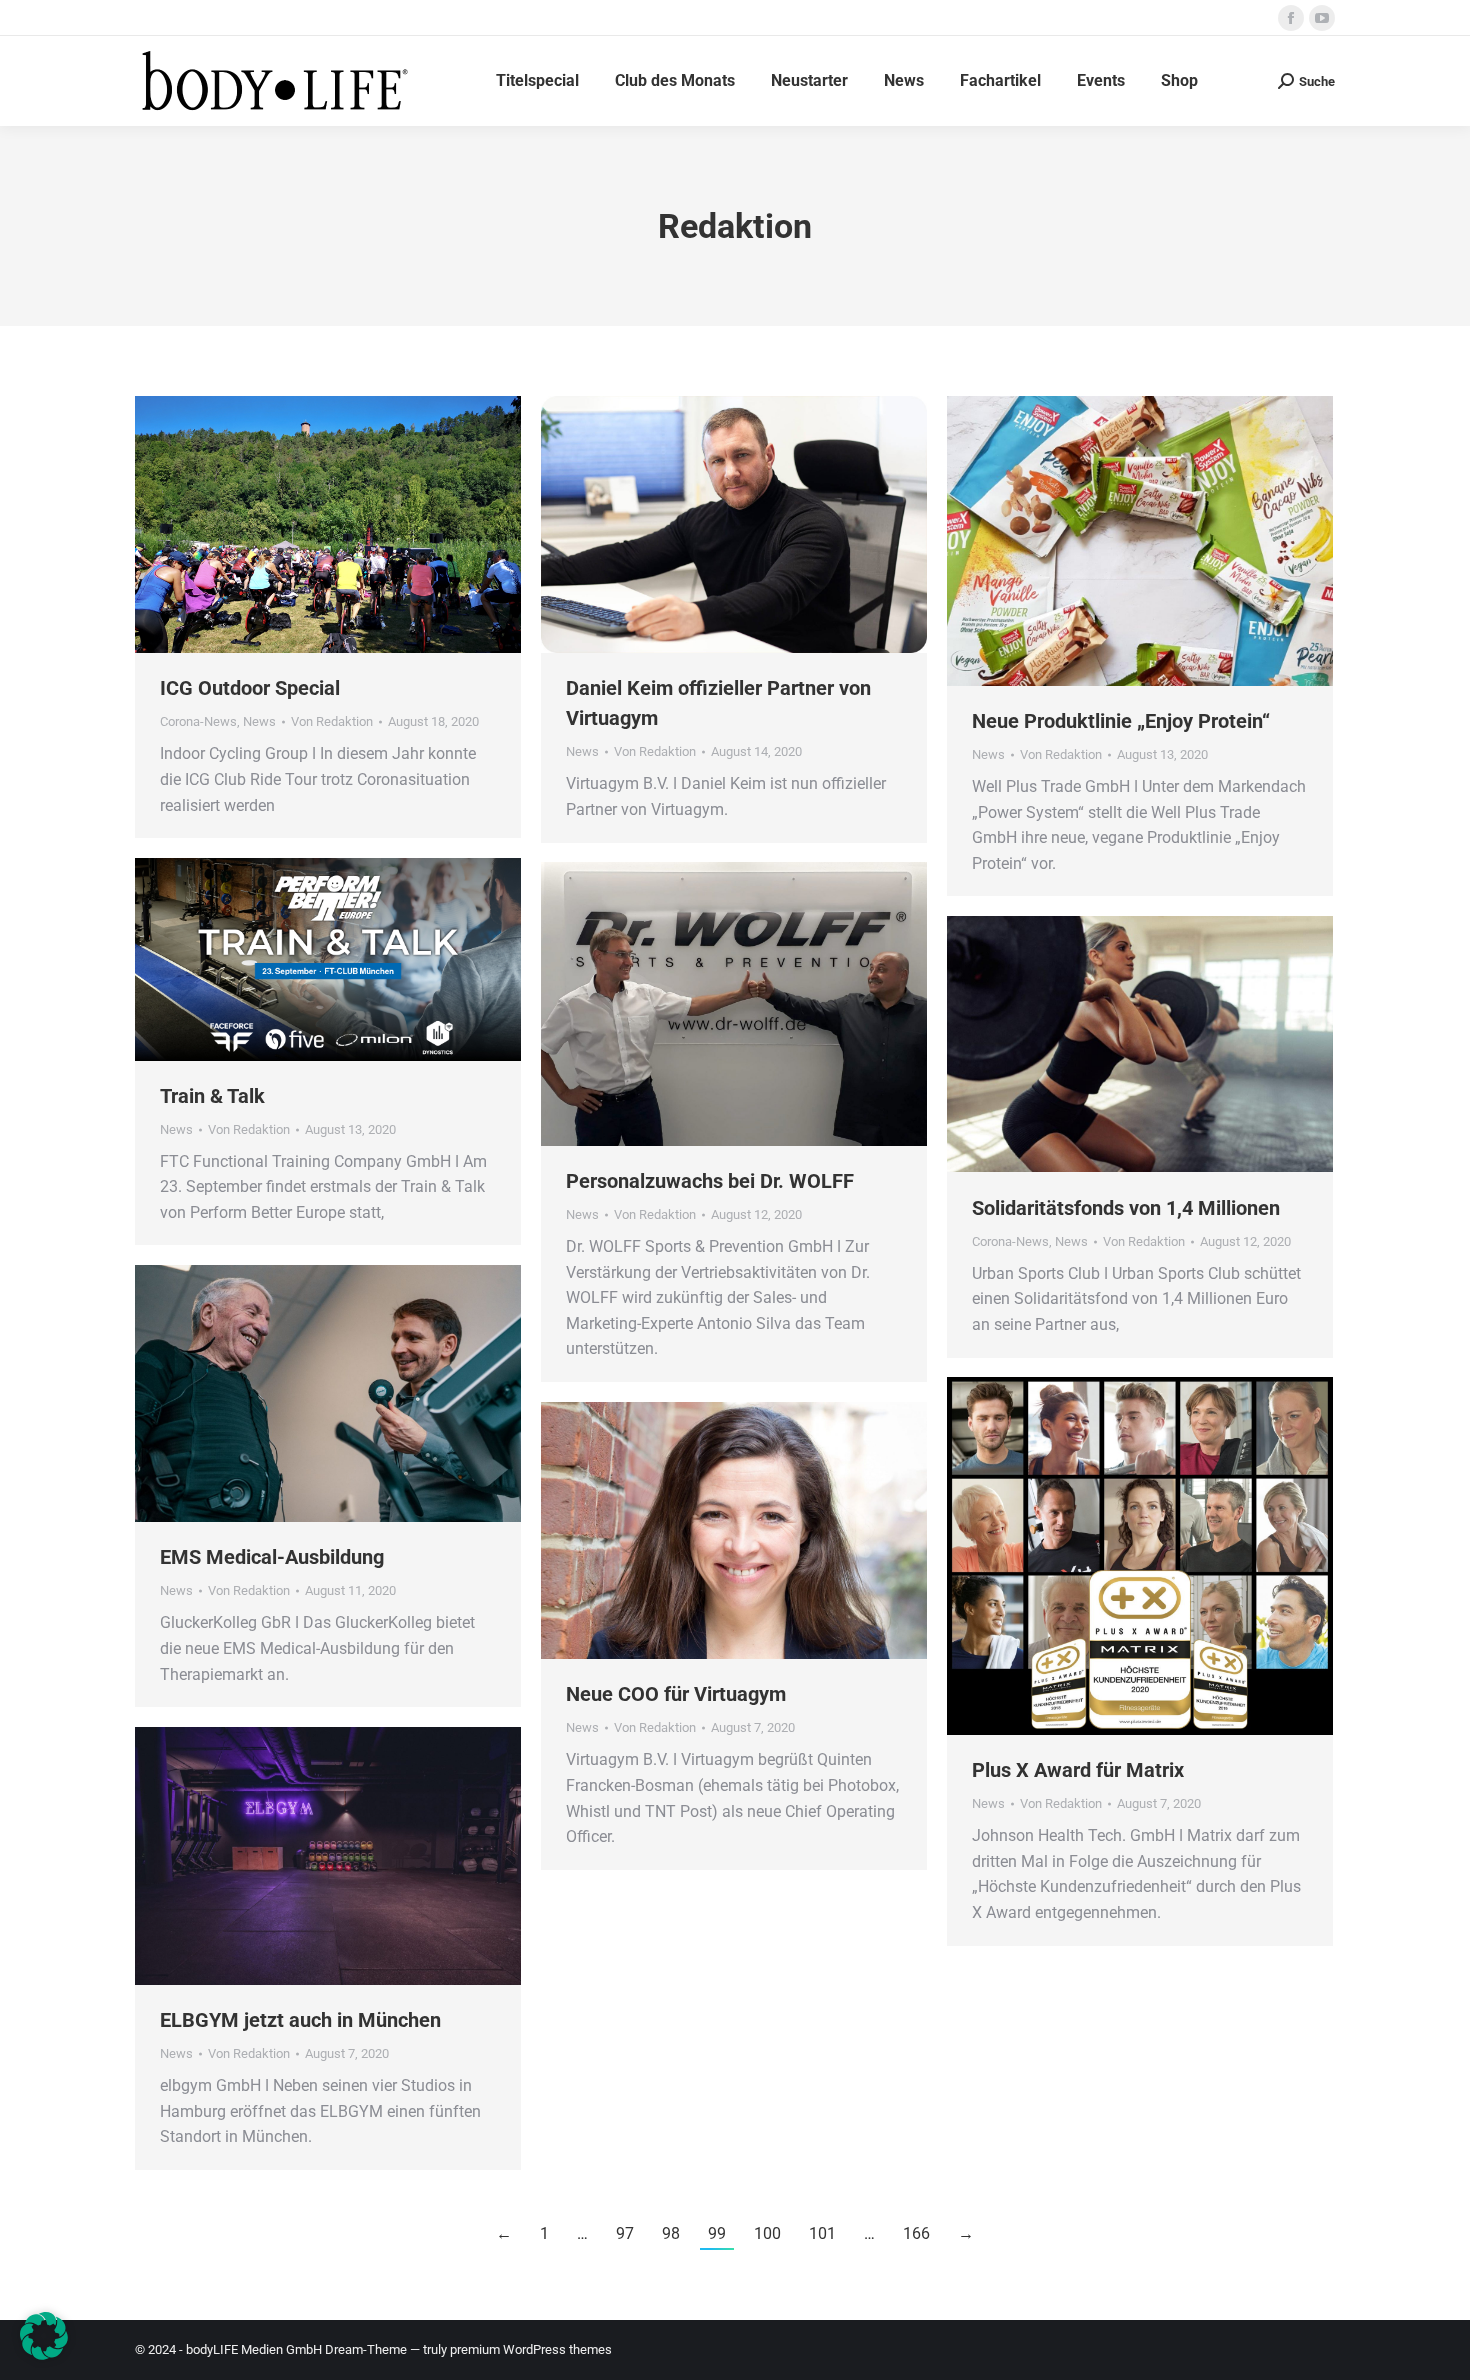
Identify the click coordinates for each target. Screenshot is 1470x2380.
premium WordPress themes (531, 2349)
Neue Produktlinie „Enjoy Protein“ (1121, 721)
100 (767, 2233)
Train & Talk (212, 1096)
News (259, 721)
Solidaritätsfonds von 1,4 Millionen (1126, 1208)
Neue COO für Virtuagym (676, 1694)
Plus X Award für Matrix (1078, 1770)
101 (822, 2233)
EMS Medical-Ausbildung (272, 1557)
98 (671, 2233)
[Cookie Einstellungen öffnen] (44, 2354)
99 (717, 2233)
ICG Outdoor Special (250, 688)
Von (332, 721)
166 (916, 2233)
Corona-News (198, 721)
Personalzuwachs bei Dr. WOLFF (710, 1181)
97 (625, 2233)
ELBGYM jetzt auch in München (300, 2020)
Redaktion (735, 226)
